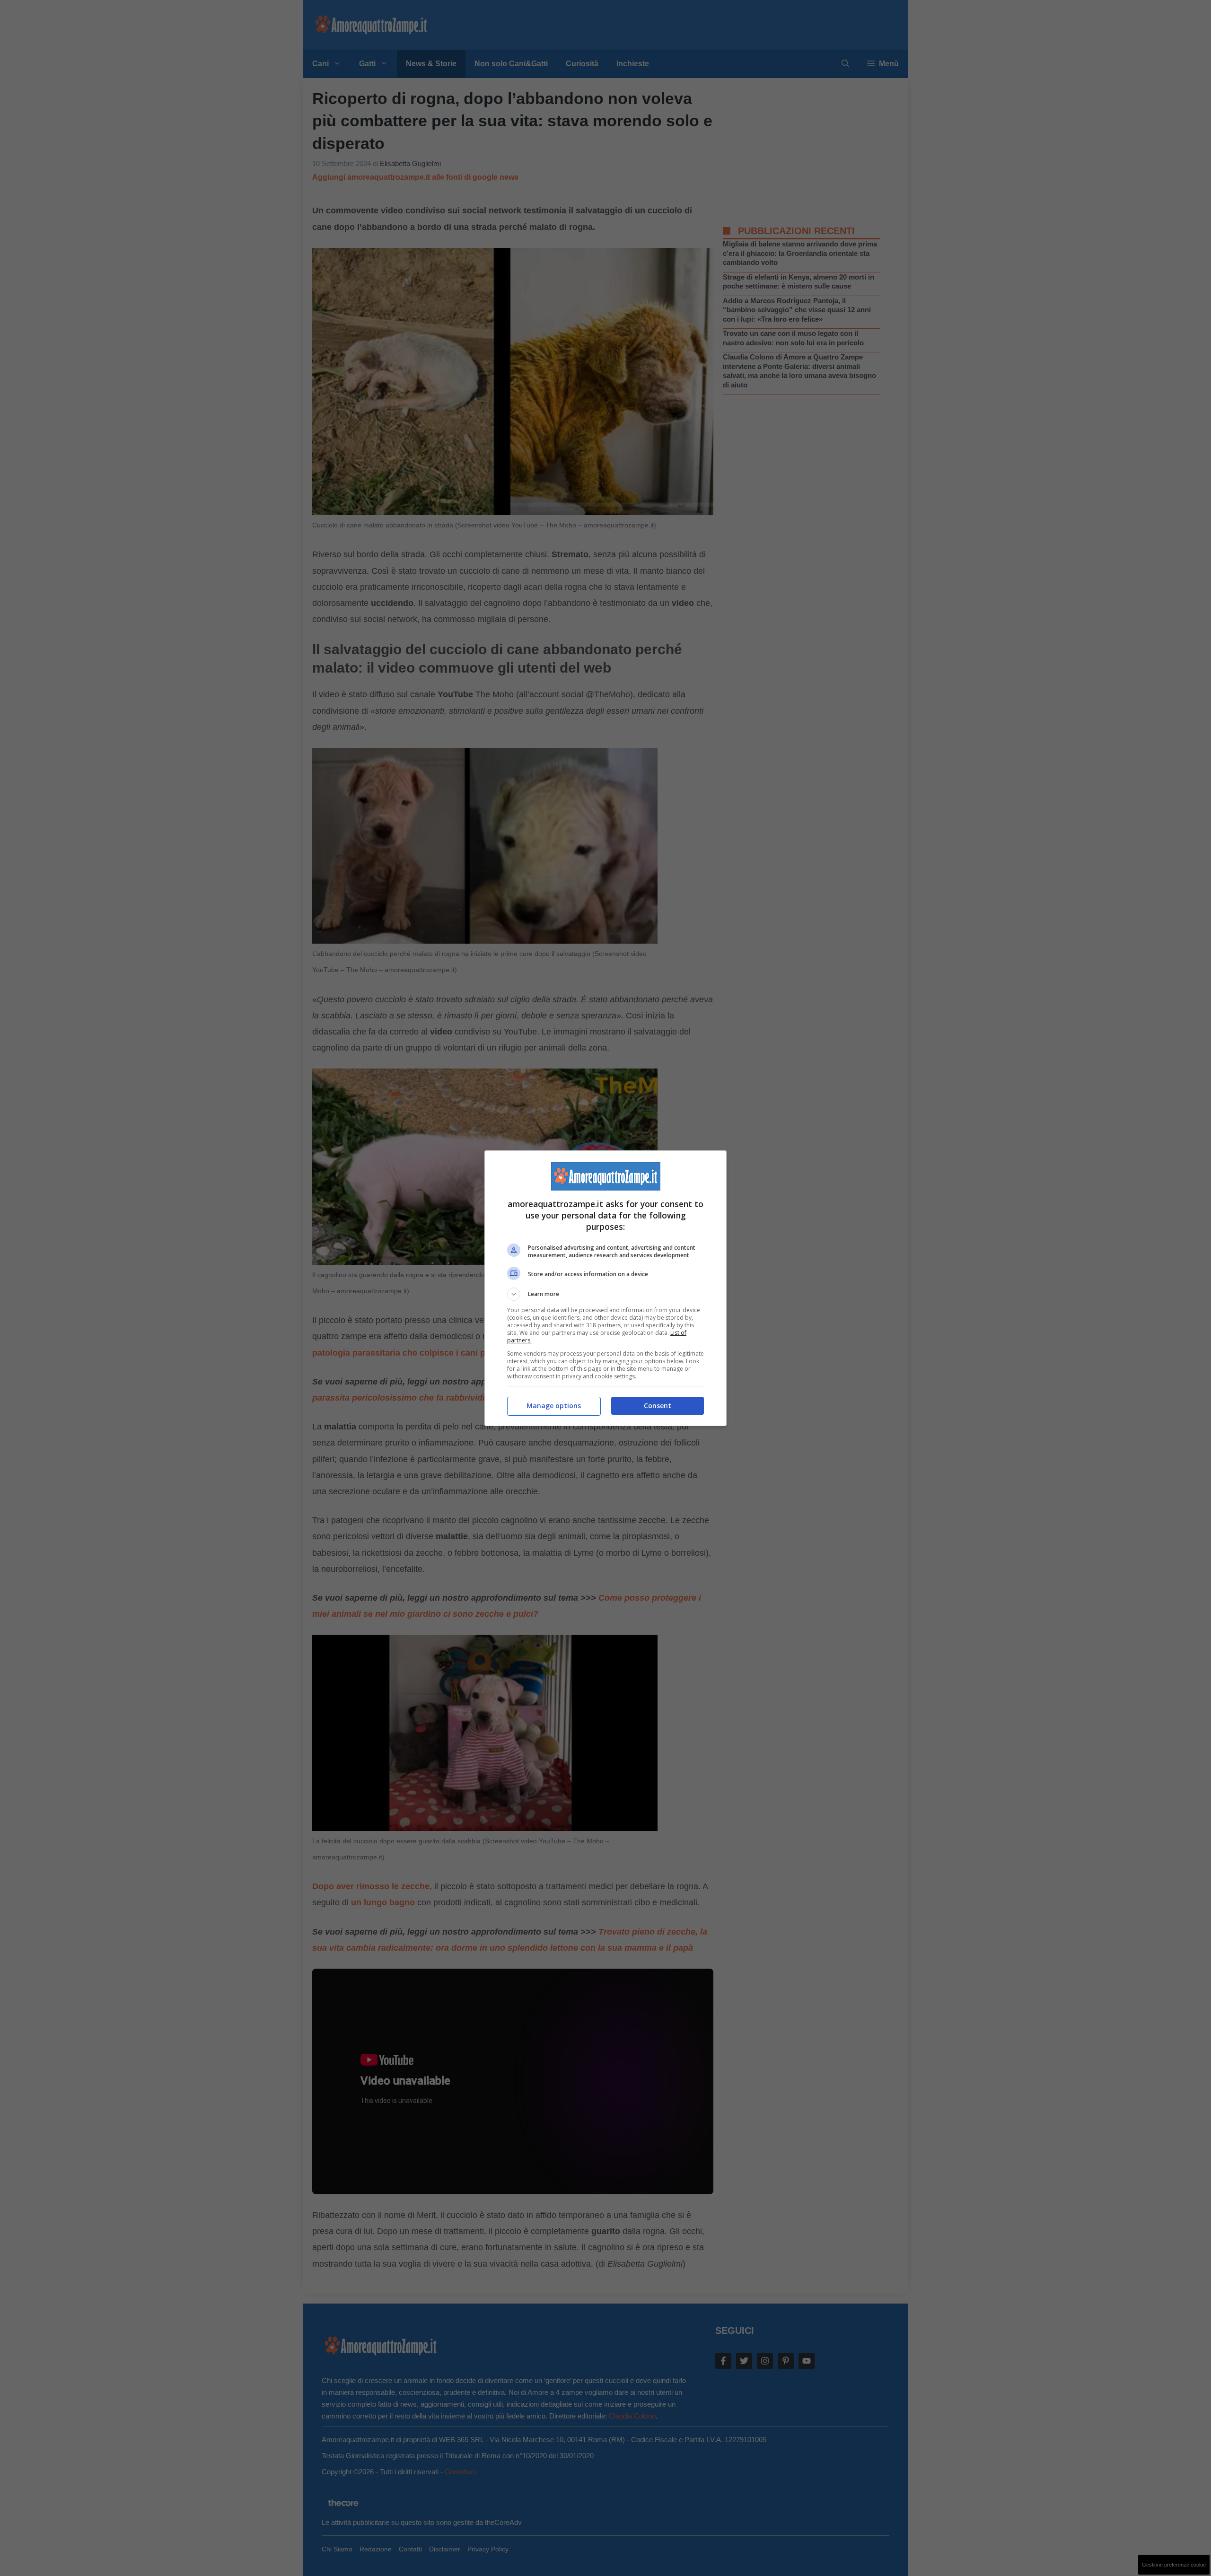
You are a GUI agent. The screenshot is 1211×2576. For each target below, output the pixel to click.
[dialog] (605, 1288)
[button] (605, 1294)
